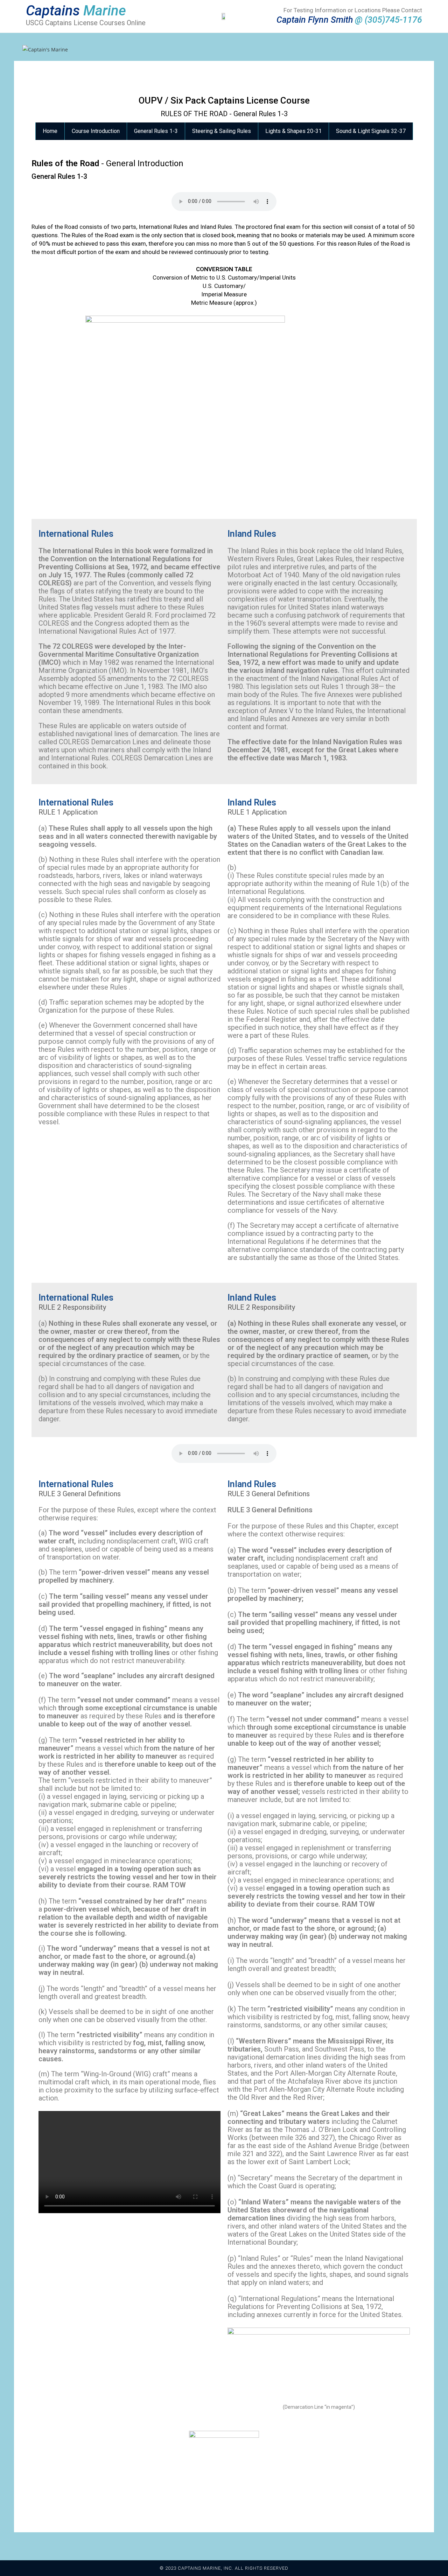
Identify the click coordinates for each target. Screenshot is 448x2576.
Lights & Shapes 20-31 (293, 131)
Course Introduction (96, 131)
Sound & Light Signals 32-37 (371, 131)
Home (50, 131)
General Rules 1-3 (156, 131)
